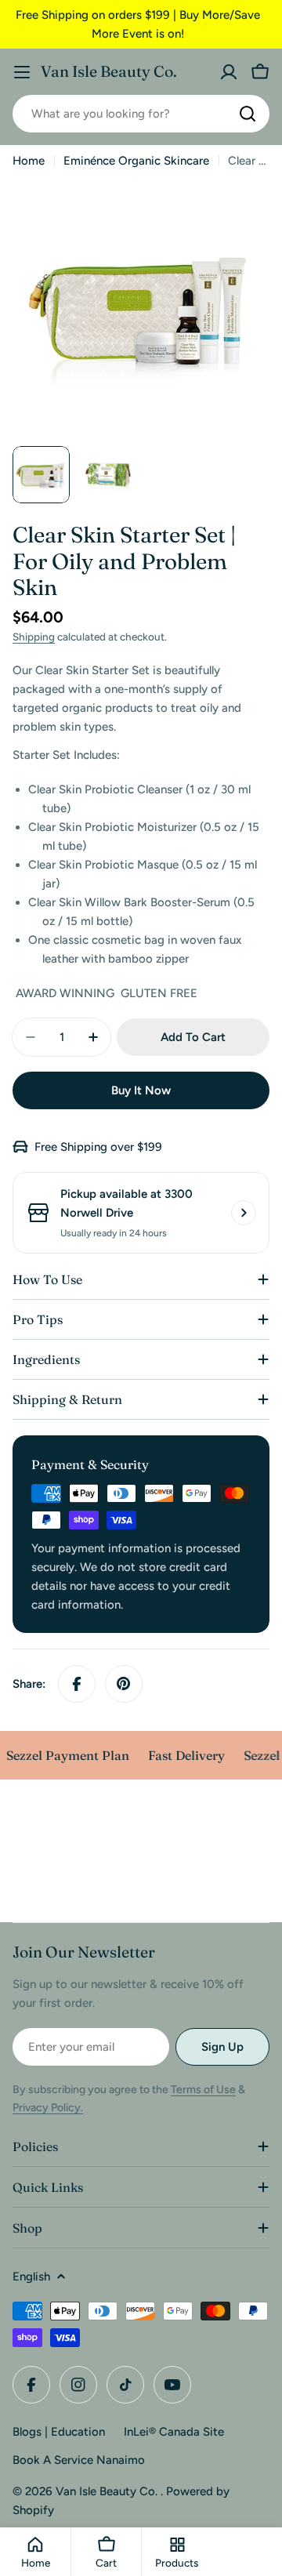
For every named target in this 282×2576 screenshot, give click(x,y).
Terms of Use (203, 2090)
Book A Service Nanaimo (79, 2460)
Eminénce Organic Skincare (136, 161)
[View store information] (244, 1213)
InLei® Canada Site (174, 2432)
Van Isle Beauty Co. (109, 71)
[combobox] (141, 114)
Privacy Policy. (48, 2108)
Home (29, 161)
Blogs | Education (59, 2432)
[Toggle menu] (22, 72)
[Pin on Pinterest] (124, 1684)
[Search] (248, 114)
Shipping (34, 637)
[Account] (229, 72)
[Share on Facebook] (77, 1684)
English (31, 2277)
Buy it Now (141, 1090)
